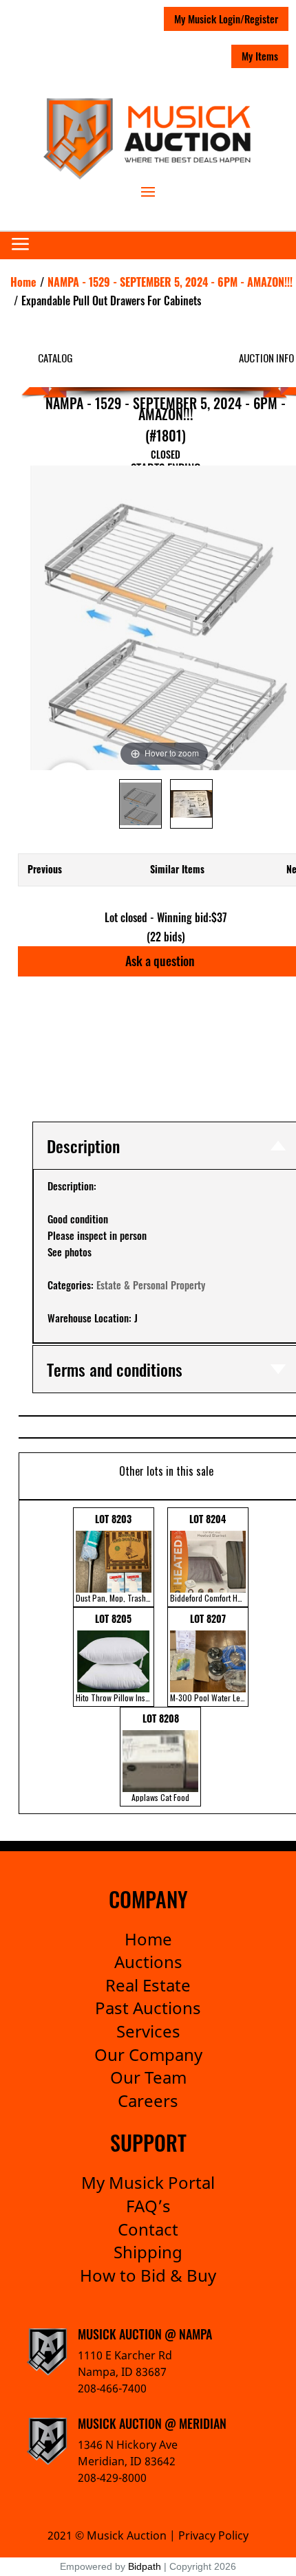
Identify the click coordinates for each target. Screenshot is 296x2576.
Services (148, 2031)
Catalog (55, 358)
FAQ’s (148, 2206)
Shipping (148, 2252)
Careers (148, 2100)
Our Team (148, 2077)
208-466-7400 (112, 2388)
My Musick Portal (148, 2182)
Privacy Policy (213, 2535)
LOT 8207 (209, 1657)
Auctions (148, 1962)
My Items (260, 56)
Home (148, 1939)
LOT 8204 (209, 1558)
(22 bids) (166, 937)
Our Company (148, 2054)
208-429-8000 (112, 2478)
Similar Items (177, 869)
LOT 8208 (160, 1757)
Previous (45, 869)
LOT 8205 (115, 1657)
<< (30, 1657)
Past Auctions (148, 2008)
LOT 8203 (115, 1558)
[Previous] (45, 618)
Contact (148, 2229)
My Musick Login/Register (226, 19)
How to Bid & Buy (148, 2275)
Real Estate (148, 1985)
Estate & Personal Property (151, 1285)
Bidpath (145, 2566)
